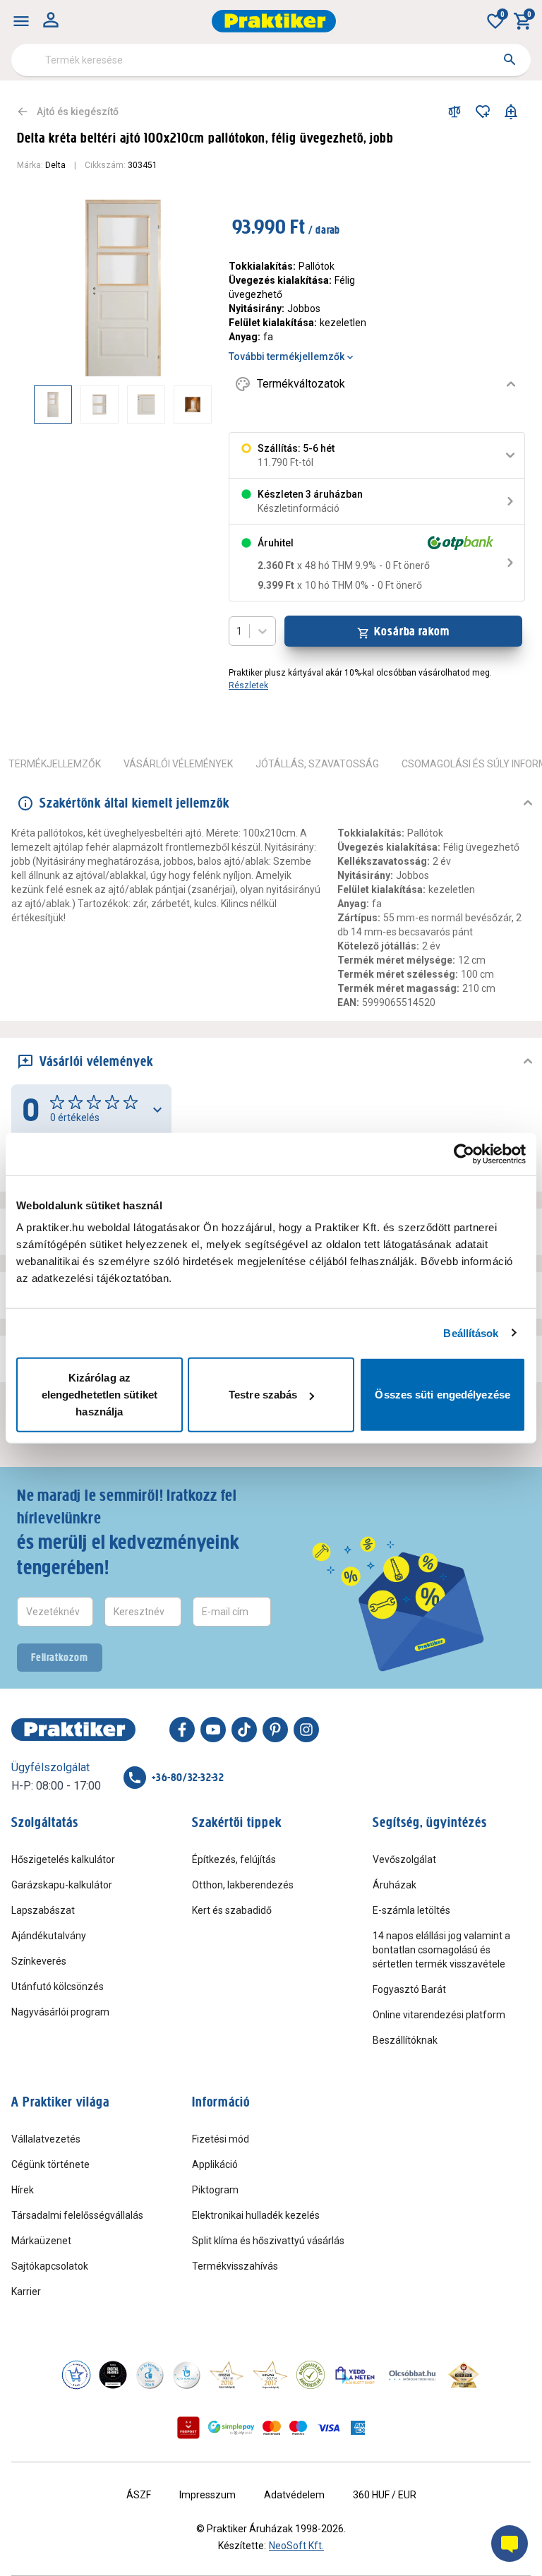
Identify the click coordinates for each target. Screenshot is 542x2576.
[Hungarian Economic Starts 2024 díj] (76, 2375)
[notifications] (511, 112)
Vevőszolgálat (404, 1859)
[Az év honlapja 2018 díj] (150, 2375)
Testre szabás (263, 1395)
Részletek (248, 685)
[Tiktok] (244, 1730)
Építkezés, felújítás (234, 1859)
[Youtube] (213, 1730)
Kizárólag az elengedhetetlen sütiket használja (100, 1395)
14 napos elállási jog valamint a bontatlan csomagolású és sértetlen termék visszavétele (441, 1950)
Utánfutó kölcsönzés (58, 1987)
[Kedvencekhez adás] (483, 112)
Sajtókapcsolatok (50, 2266)
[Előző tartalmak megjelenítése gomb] (34, 405)
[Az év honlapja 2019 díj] (186, 2375)
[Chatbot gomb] (510, 2544)
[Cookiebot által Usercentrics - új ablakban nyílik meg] (464, 1154)
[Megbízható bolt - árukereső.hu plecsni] (311, 2375)
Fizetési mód (221, 2139)
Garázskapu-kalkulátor (62, 1885)
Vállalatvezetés (46, 2139)
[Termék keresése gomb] (510, 59)
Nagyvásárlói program (60, 2012)
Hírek (23, 2190)
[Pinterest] (275, 1730)
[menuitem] (21, 21)
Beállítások (471, 1332)
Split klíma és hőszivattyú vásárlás (268, 2241)
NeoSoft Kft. (296, 2546)
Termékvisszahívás (235, 2266)
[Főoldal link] (274, 21)
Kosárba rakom (412, 631)
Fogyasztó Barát (409, 1989)
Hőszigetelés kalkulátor (63, 1859)
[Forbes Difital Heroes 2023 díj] (113, 2375)
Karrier (26, 2292)
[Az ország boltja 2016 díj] (227, 2375)
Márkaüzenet (41, 2241)
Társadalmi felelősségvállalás (77, 2215)
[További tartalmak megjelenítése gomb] (183, 405)
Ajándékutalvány (49, 1936)
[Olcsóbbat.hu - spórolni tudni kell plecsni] (413, 2375)
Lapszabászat (43, 1910)
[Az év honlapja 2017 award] (270, 2375)
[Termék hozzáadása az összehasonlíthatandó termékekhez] (454, 112)
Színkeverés (39, 1961)
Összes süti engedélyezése (442, 1395)
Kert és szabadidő (232, 1910)
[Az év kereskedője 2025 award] (464, 2375)
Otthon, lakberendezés (243, 1885)
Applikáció (215, 2164)
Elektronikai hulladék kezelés (256, 2215)
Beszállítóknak (405, 2040)
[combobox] (271, 60)
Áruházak (395, 1885)
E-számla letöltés (411, 1910)
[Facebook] (182, 1730)
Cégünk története (50, 2164)
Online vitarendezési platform (439, 2015)
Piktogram (215, 2190)
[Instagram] (306, 1730)
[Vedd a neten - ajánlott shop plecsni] (355, 2375)
